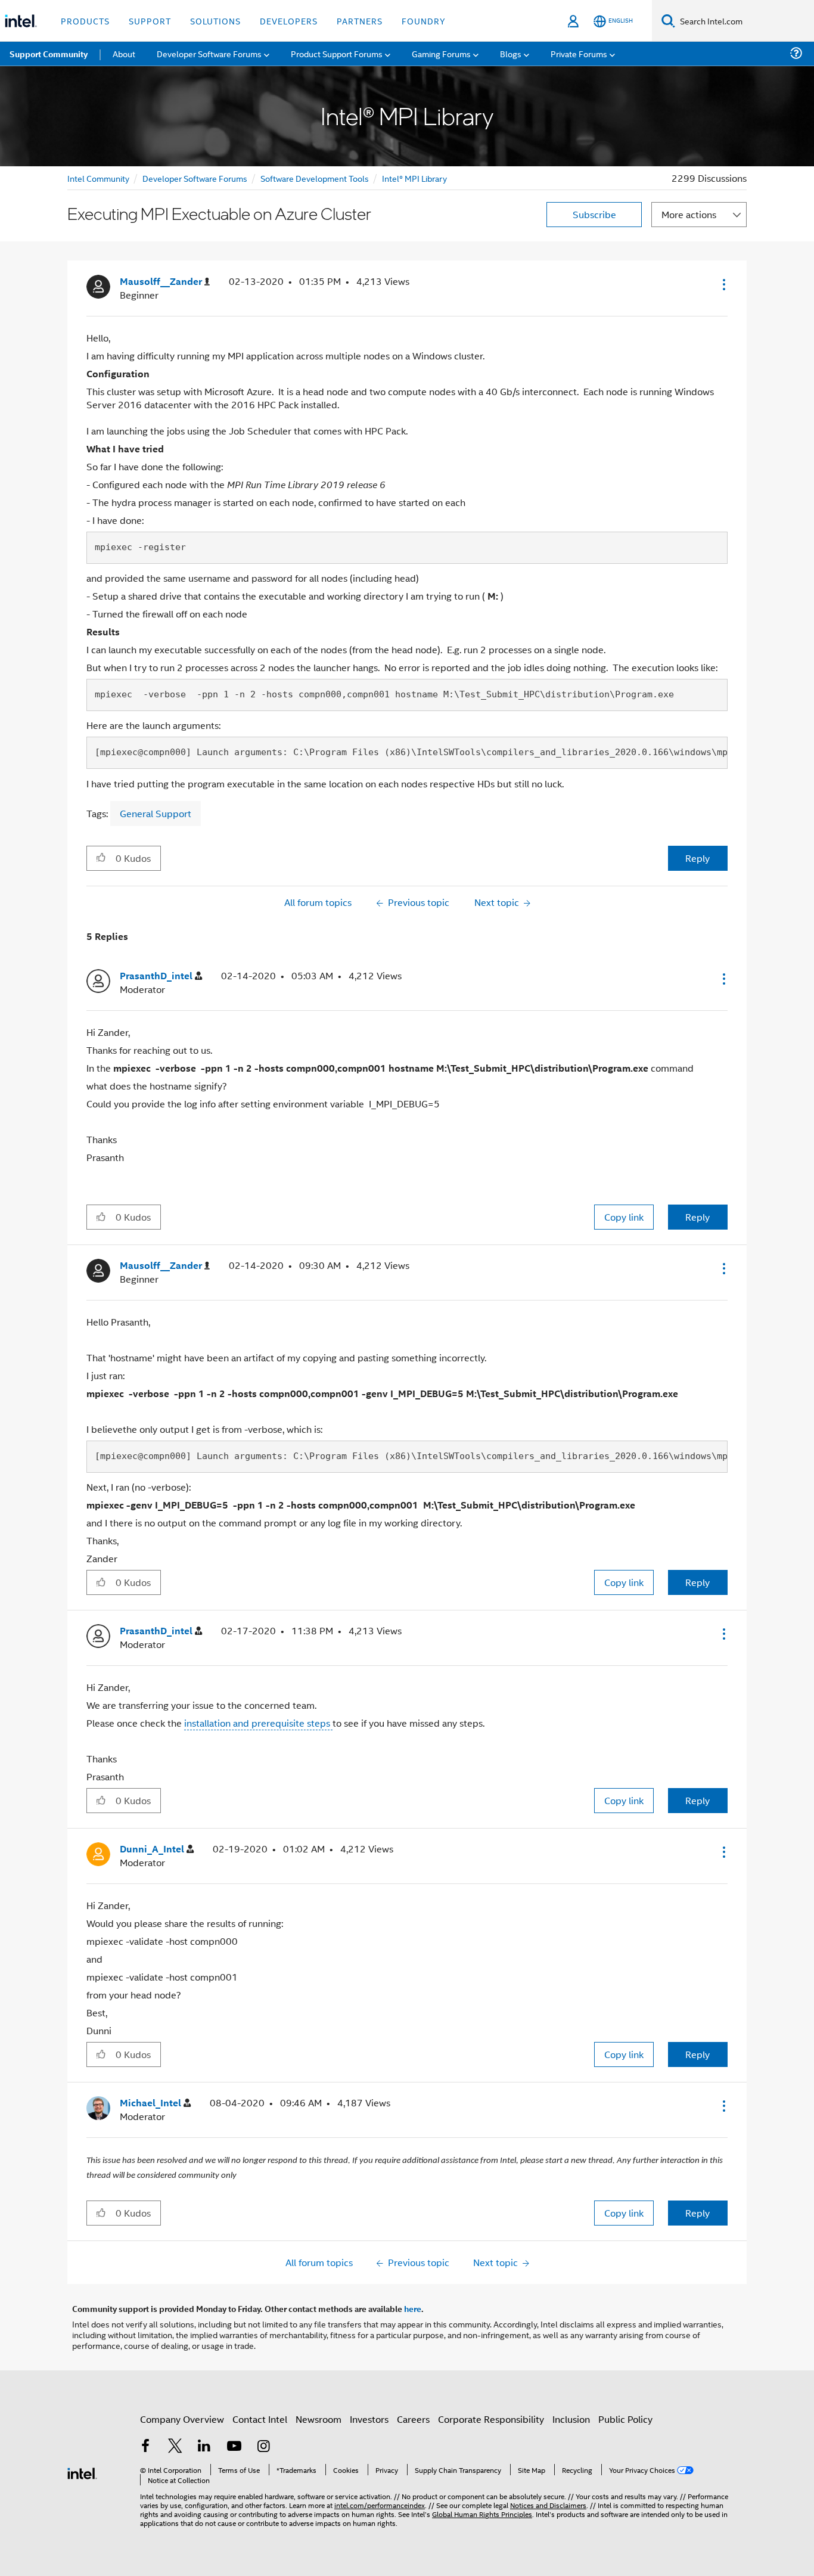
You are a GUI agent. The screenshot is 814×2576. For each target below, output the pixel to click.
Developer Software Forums (195, 178)
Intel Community (98, 178)
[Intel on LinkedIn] (204, 2447)
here (413, 2308)
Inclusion (571, 2419)
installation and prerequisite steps (258, 1723)
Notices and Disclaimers (548, 2505)
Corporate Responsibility (491, 2419)
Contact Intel (260, 2419)
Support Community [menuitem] (49, 54)
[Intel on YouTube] (234, 2447)
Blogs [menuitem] (511, 53)
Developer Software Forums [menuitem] (209, 53)
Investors (369, 2419)
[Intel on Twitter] (175, 2447)
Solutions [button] (215, 21)
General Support (156, 813)
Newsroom (319, 2419)
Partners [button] (360, 21)
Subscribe (594, 214)
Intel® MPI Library (414, 178)
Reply (698, 858)
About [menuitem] (124, 53)
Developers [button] (289, 21)
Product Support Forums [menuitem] (337, 53)
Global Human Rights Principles (482, 2514)
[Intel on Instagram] (263, 2447)
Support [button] (150, 21)
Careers (413, 2419)
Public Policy (625, 2419)
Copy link (624, 1217)
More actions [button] (689, 214)
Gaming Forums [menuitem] (441, 53)
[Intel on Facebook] (145, 2447)
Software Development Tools (315, 178)
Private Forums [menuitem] (579, 53)
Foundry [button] (424, 21)
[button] (723, 284)
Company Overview (182, 2419)
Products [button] (85, 21)
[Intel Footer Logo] (82, 2472)
